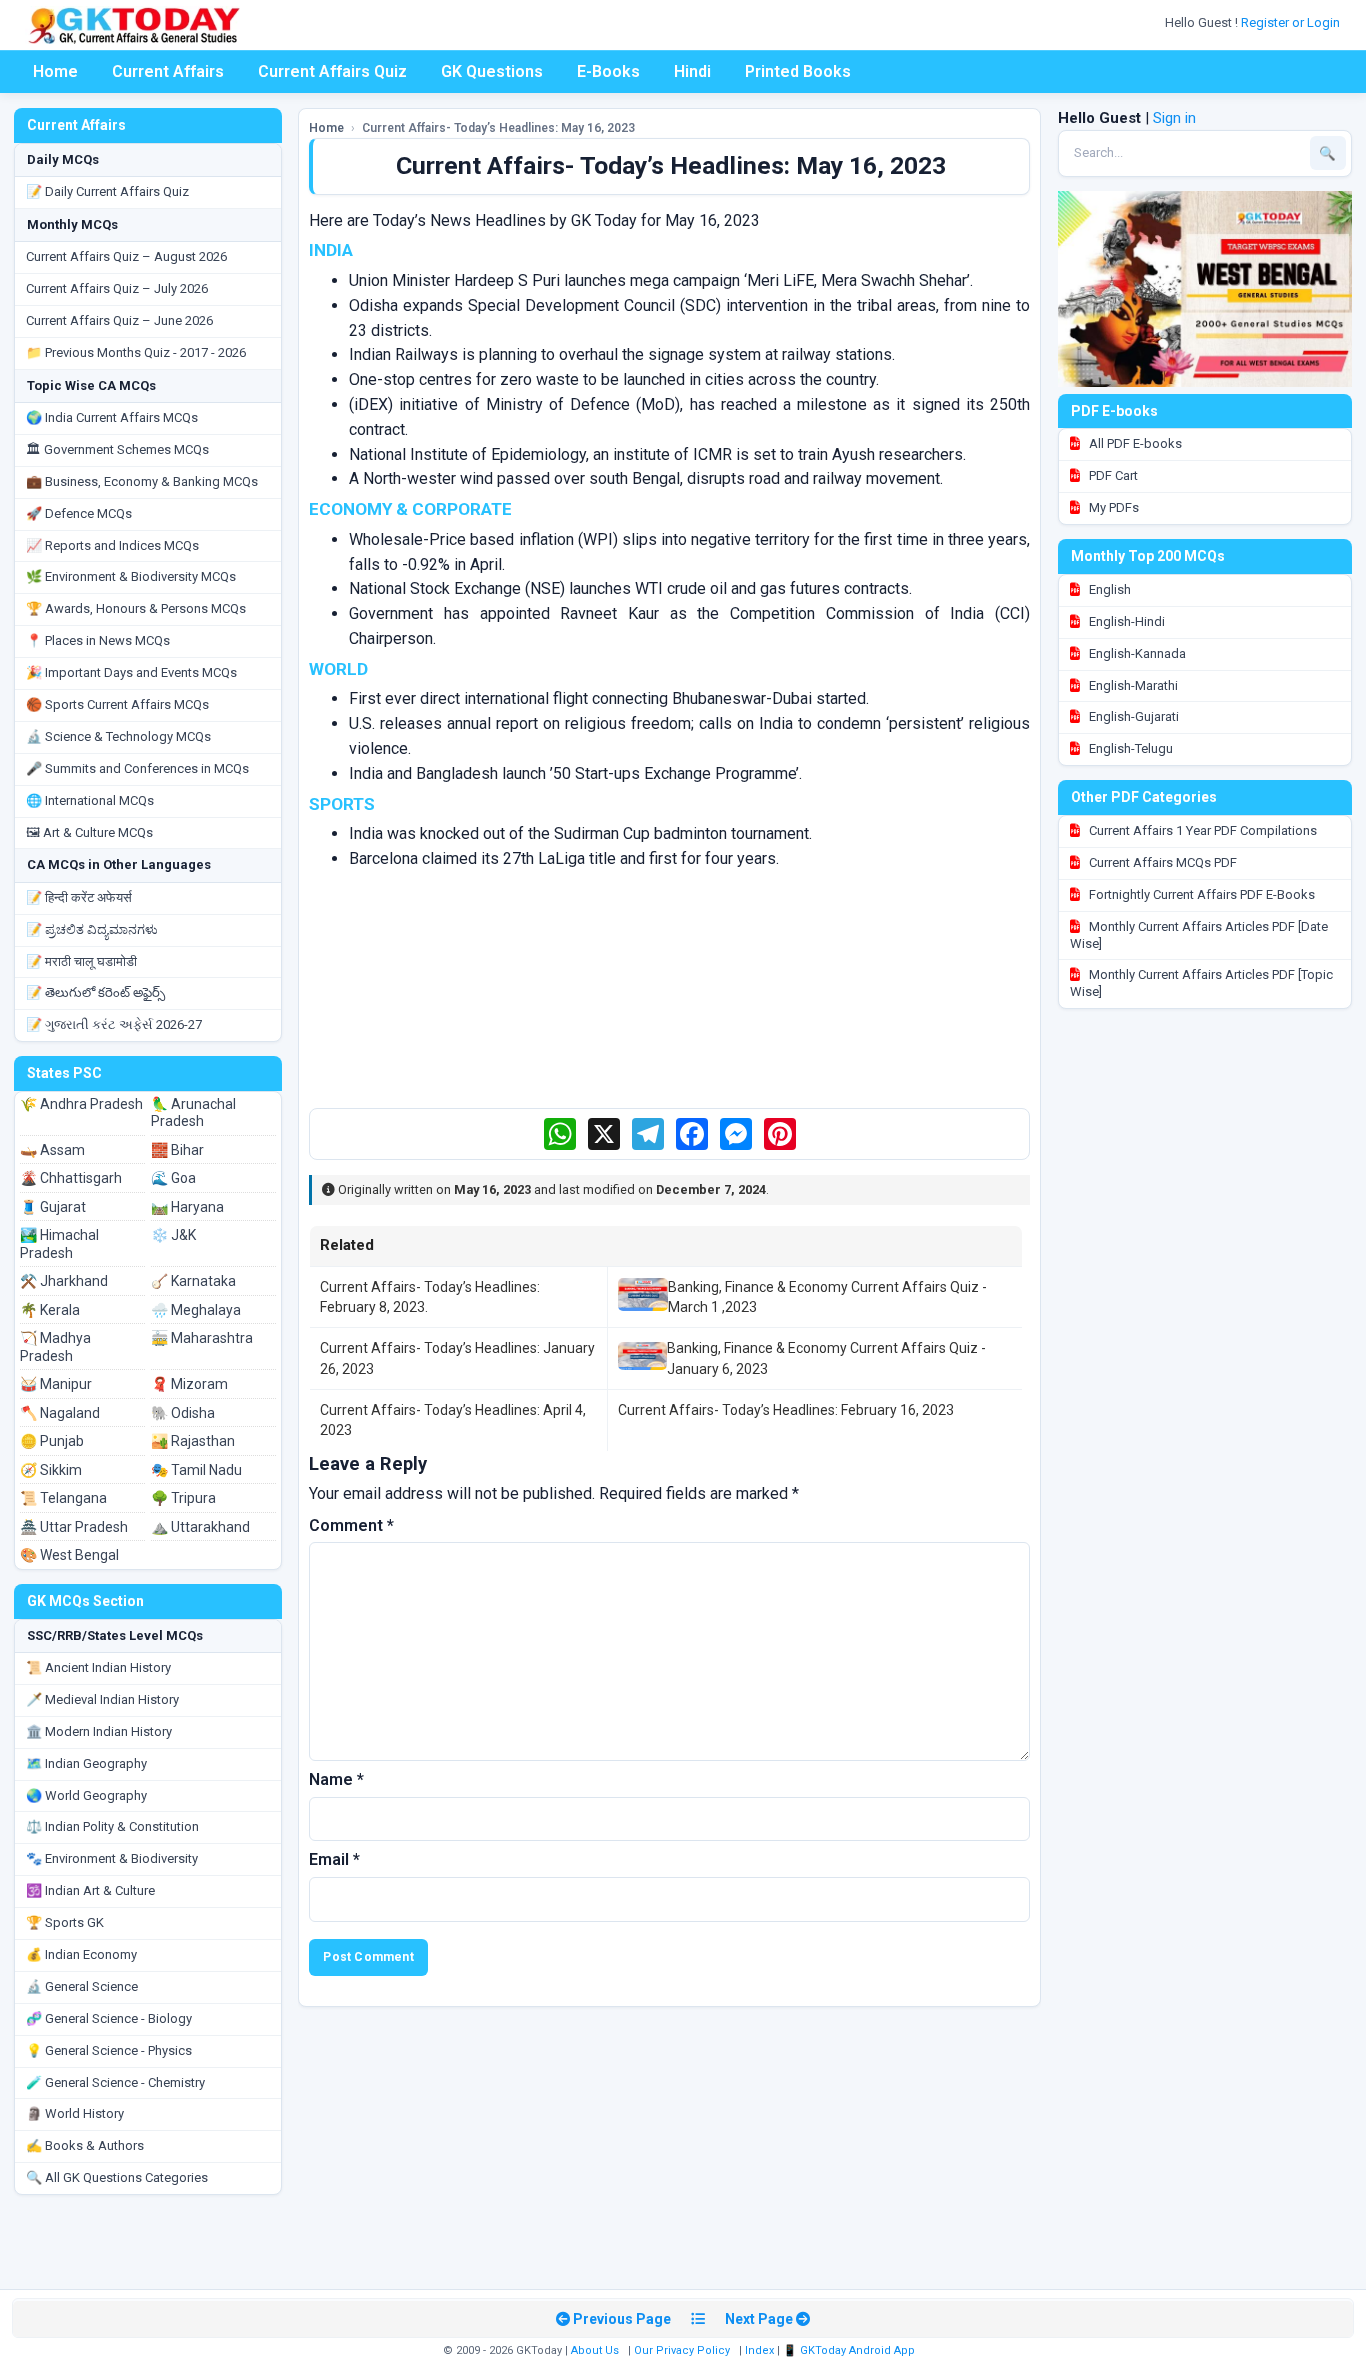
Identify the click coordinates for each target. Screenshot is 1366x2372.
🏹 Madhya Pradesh (55, 1347)
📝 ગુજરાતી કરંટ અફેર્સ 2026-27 (114, 1024)
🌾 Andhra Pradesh (81, 1104)
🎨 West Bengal (69, 1555)
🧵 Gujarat (53, 1207)
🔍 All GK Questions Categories (117, 2177)
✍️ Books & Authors (85, 2145)
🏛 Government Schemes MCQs (117, 449)
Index (759, 2350)
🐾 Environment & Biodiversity (112, 1858)
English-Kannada (1136, 653)
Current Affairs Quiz (332, 71)
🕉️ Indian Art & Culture (90, 1890)
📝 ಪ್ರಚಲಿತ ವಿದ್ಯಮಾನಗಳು (92, 929)
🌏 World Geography (86, 1795)
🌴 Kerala (50, 1310)
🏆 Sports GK (65, 1922)
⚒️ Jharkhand (64, 1281)
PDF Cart (1112, 475)
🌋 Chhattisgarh (71, 1178)
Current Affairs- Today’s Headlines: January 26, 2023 (457, 1358)
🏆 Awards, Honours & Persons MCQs (136, 608)
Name (336, 1779)
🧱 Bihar (177, 1150)
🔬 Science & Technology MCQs (118, 736)
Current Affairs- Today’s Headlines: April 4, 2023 (453, 1420)
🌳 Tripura (183, 1498)
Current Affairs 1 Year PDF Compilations (1201, 830)
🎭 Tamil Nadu (196, 1470)
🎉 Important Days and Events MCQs (131, 672)
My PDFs (1112, 507)
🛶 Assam (52, 1150)
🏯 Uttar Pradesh (74, 1527)
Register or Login (1292, 22)
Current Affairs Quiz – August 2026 (126, 256)
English (1108, 589)
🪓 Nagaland (60, 1413)
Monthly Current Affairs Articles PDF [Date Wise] (1199, 935)
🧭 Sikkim (51, 1470)
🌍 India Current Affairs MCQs (112, 417)
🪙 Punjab (52, 1441)
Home (55, 71)
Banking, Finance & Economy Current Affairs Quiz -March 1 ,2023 (827, 1297)
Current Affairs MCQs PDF (1161, 862)
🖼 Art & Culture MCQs (89, 832)
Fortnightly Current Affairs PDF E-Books (1200, 894)
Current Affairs (168, 71)
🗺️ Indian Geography (86, 1763)
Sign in (1174, 118)
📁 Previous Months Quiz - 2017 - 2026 (136, 352)
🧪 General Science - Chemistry (115, 2082)
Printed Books (798, 71)
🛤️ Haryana (187, 1207)
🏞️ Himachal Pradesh (59, 1244)
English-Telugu (1129, 748)
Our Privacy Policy (682, 2350)
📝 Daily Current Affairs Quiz (107, 191)
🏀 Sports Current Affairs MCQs (117, 704)
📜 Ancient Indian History (98, 1667)
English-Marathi (1132, 685)
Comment (351, 1525)
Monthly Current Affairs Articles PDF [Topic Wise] (1201, 983)
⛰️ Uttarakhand (200, 1527)
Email (334, 1859)
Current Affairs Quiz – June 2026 (119, 320)
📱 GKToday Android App (850, 2350)
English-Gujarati (1132, 716)
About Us (595, 2350)
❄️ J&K (173, 1235)
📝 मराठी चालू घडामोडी (81, 961)
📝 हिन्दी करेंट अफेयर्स (79, 897)
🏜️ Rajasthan (193, 1441)
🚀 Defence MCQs (79, 513)
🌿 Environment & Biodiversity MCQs (131, 576)
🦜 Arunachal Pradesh (193, 1113)
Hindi (692, 71)
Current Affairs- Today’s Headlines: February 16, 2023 (786, 1410)
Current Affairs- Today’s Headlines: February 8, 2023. (430, 1297)
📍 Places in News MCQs (98, 640)
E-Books (608, 71)
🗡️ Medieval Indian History (102, 1699)
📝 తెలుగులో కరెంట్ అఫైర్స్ (95, 992)
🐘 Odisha (183, 1413)
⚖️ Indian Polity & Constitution (112, 1826)
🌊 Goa (173, 1178)
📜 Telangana (63, 1498)
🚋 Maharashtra (202, 1338)
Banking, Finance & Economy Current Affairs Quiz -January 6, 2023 (826, 1358)
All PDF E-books (1134, 443)
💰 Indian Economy (81, 1954)
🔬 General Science (82, 1986)
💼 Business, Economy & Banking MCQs (142, 481)
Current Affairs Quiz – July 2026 (117, 288)
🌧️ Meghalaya (196, 1310)
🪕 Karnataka (193, 1281)
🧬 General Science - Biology (109, 2018)
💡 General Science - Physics (109, 2050)
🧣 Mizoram (189, 1384)
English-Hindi (1125, 621)
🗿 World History (75, 2113)
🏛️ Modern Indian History (99, 1731)
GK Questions (492, 71)
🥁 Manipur (56, 1384)
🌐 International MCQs (90, 800)
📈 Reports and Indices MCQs (112, 545)
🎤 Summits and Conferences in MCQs (137, 768)
